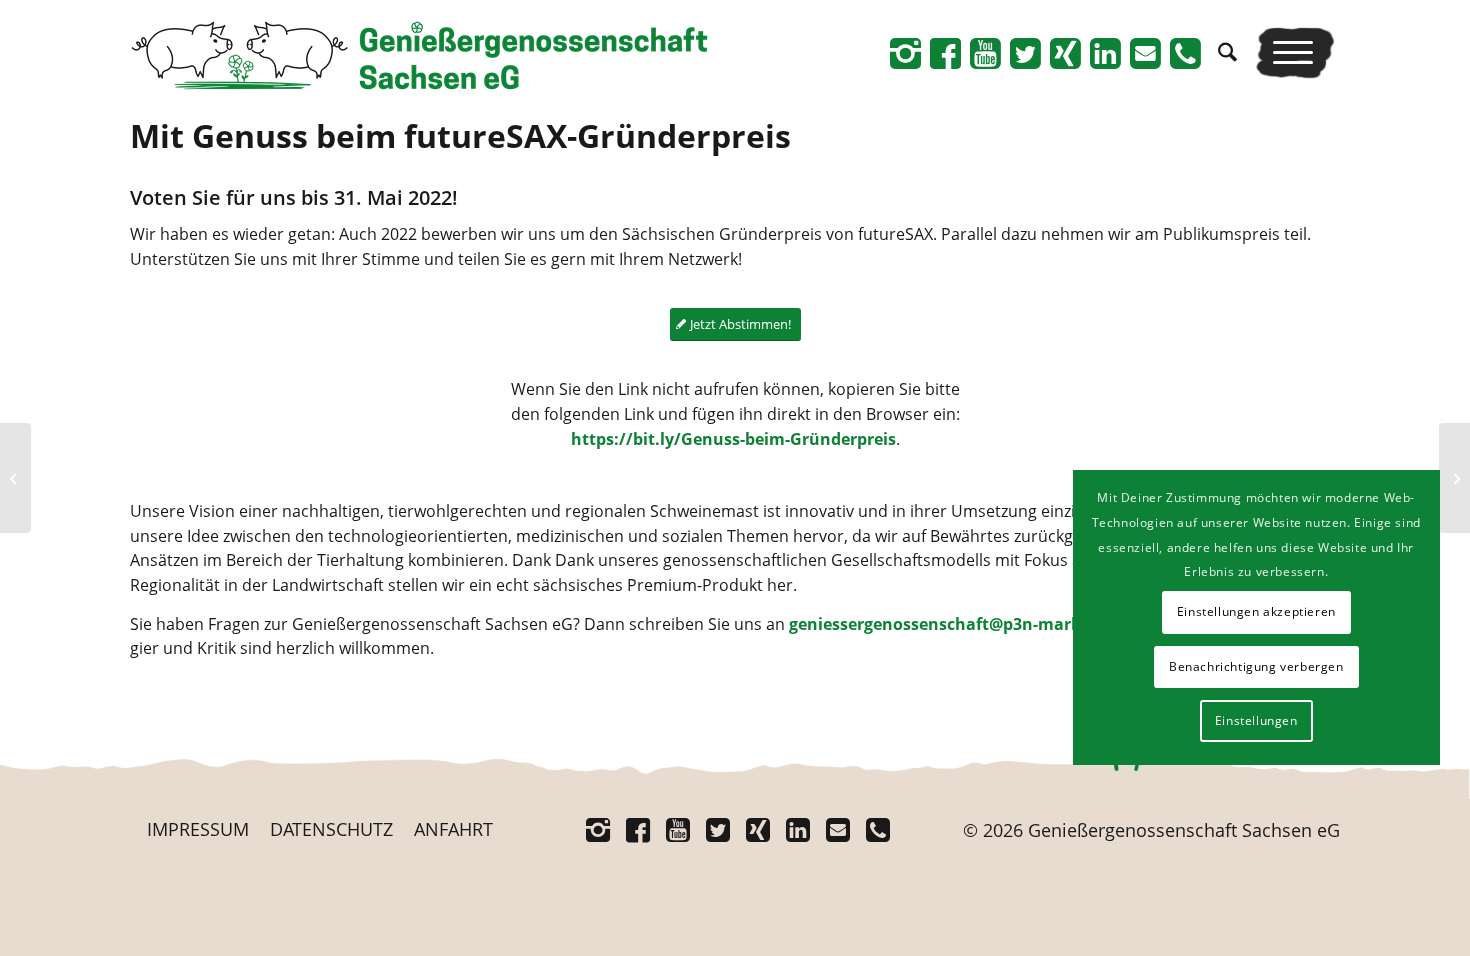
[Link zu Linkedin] (1105, 53)
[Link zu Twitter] (1025, 53)
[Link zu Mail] (1145, 53)
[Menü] (1295, 52)
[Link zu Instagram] (905, 53)
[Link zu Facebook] (945, 53)
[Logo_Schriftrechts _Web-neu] (419, 60)
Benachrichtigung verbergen (1256, 666)
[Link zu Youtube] (985, 53)
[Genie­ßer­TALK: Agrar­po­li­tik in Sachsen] (15, 478)
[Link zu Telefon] (1185, 53)
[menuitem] (1227, 52)
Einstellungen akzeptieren (1256, 611)
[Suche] (1227, 52)
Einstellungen (1256, 720)
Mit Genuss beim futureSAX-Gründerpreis (460, 135)
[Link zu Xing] (1065, 53)
